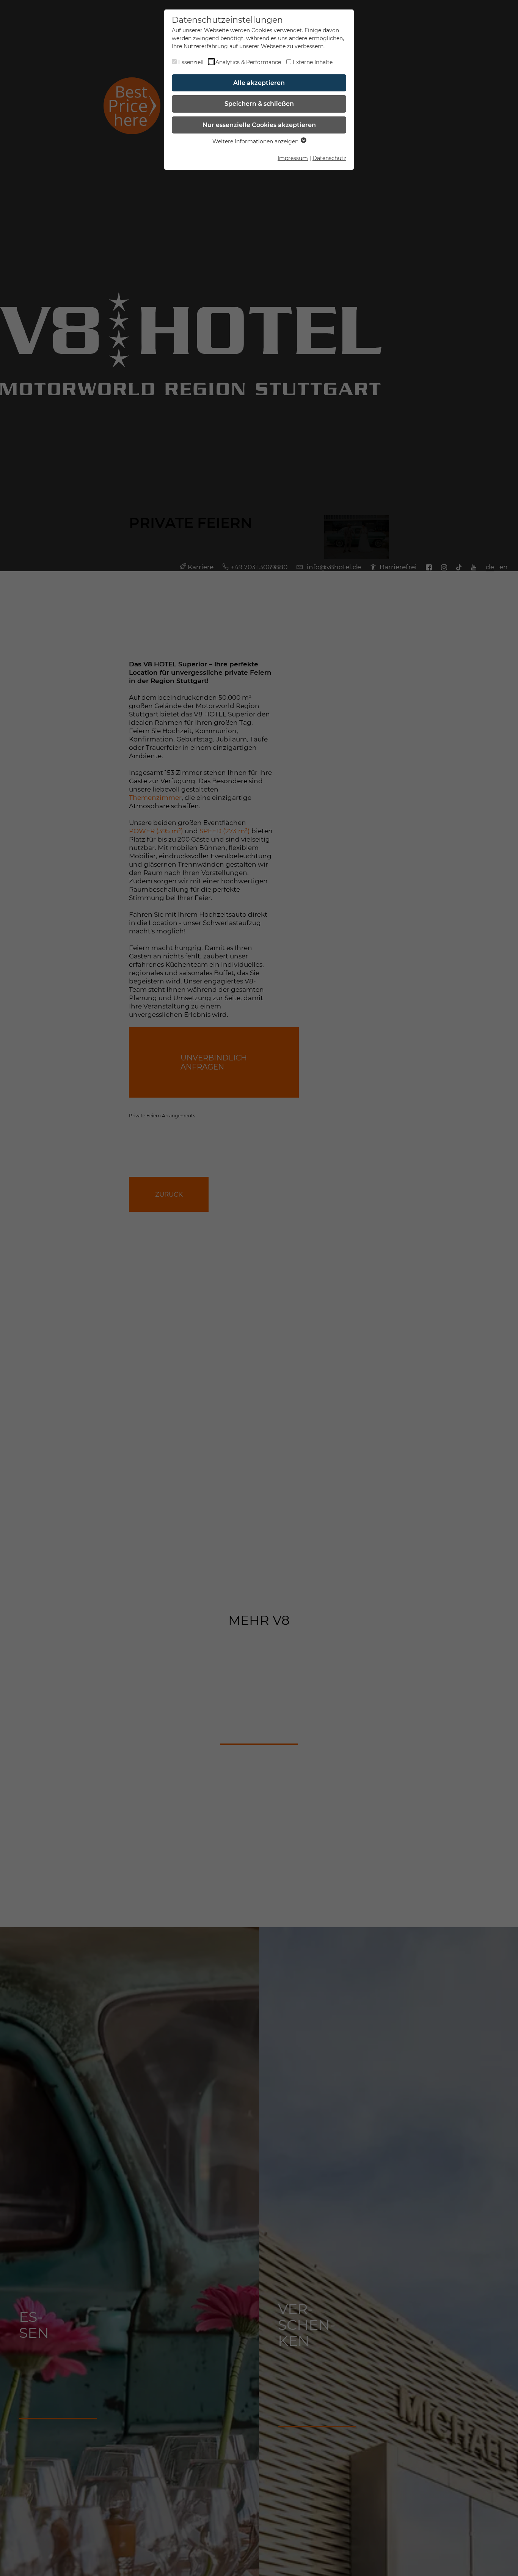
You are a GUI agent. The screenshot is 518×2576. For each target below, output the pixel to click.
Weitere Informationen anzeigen (256, 141)
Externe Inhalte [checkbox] (313, 62)
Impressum (293, 158)
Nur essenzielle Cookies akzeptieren (259, 125)
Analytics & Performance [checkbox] (248, 62)
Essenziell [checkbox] (191, 62)
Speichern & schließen (259, 104)
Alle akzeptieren (259, 83)
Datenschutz (329, 158)
